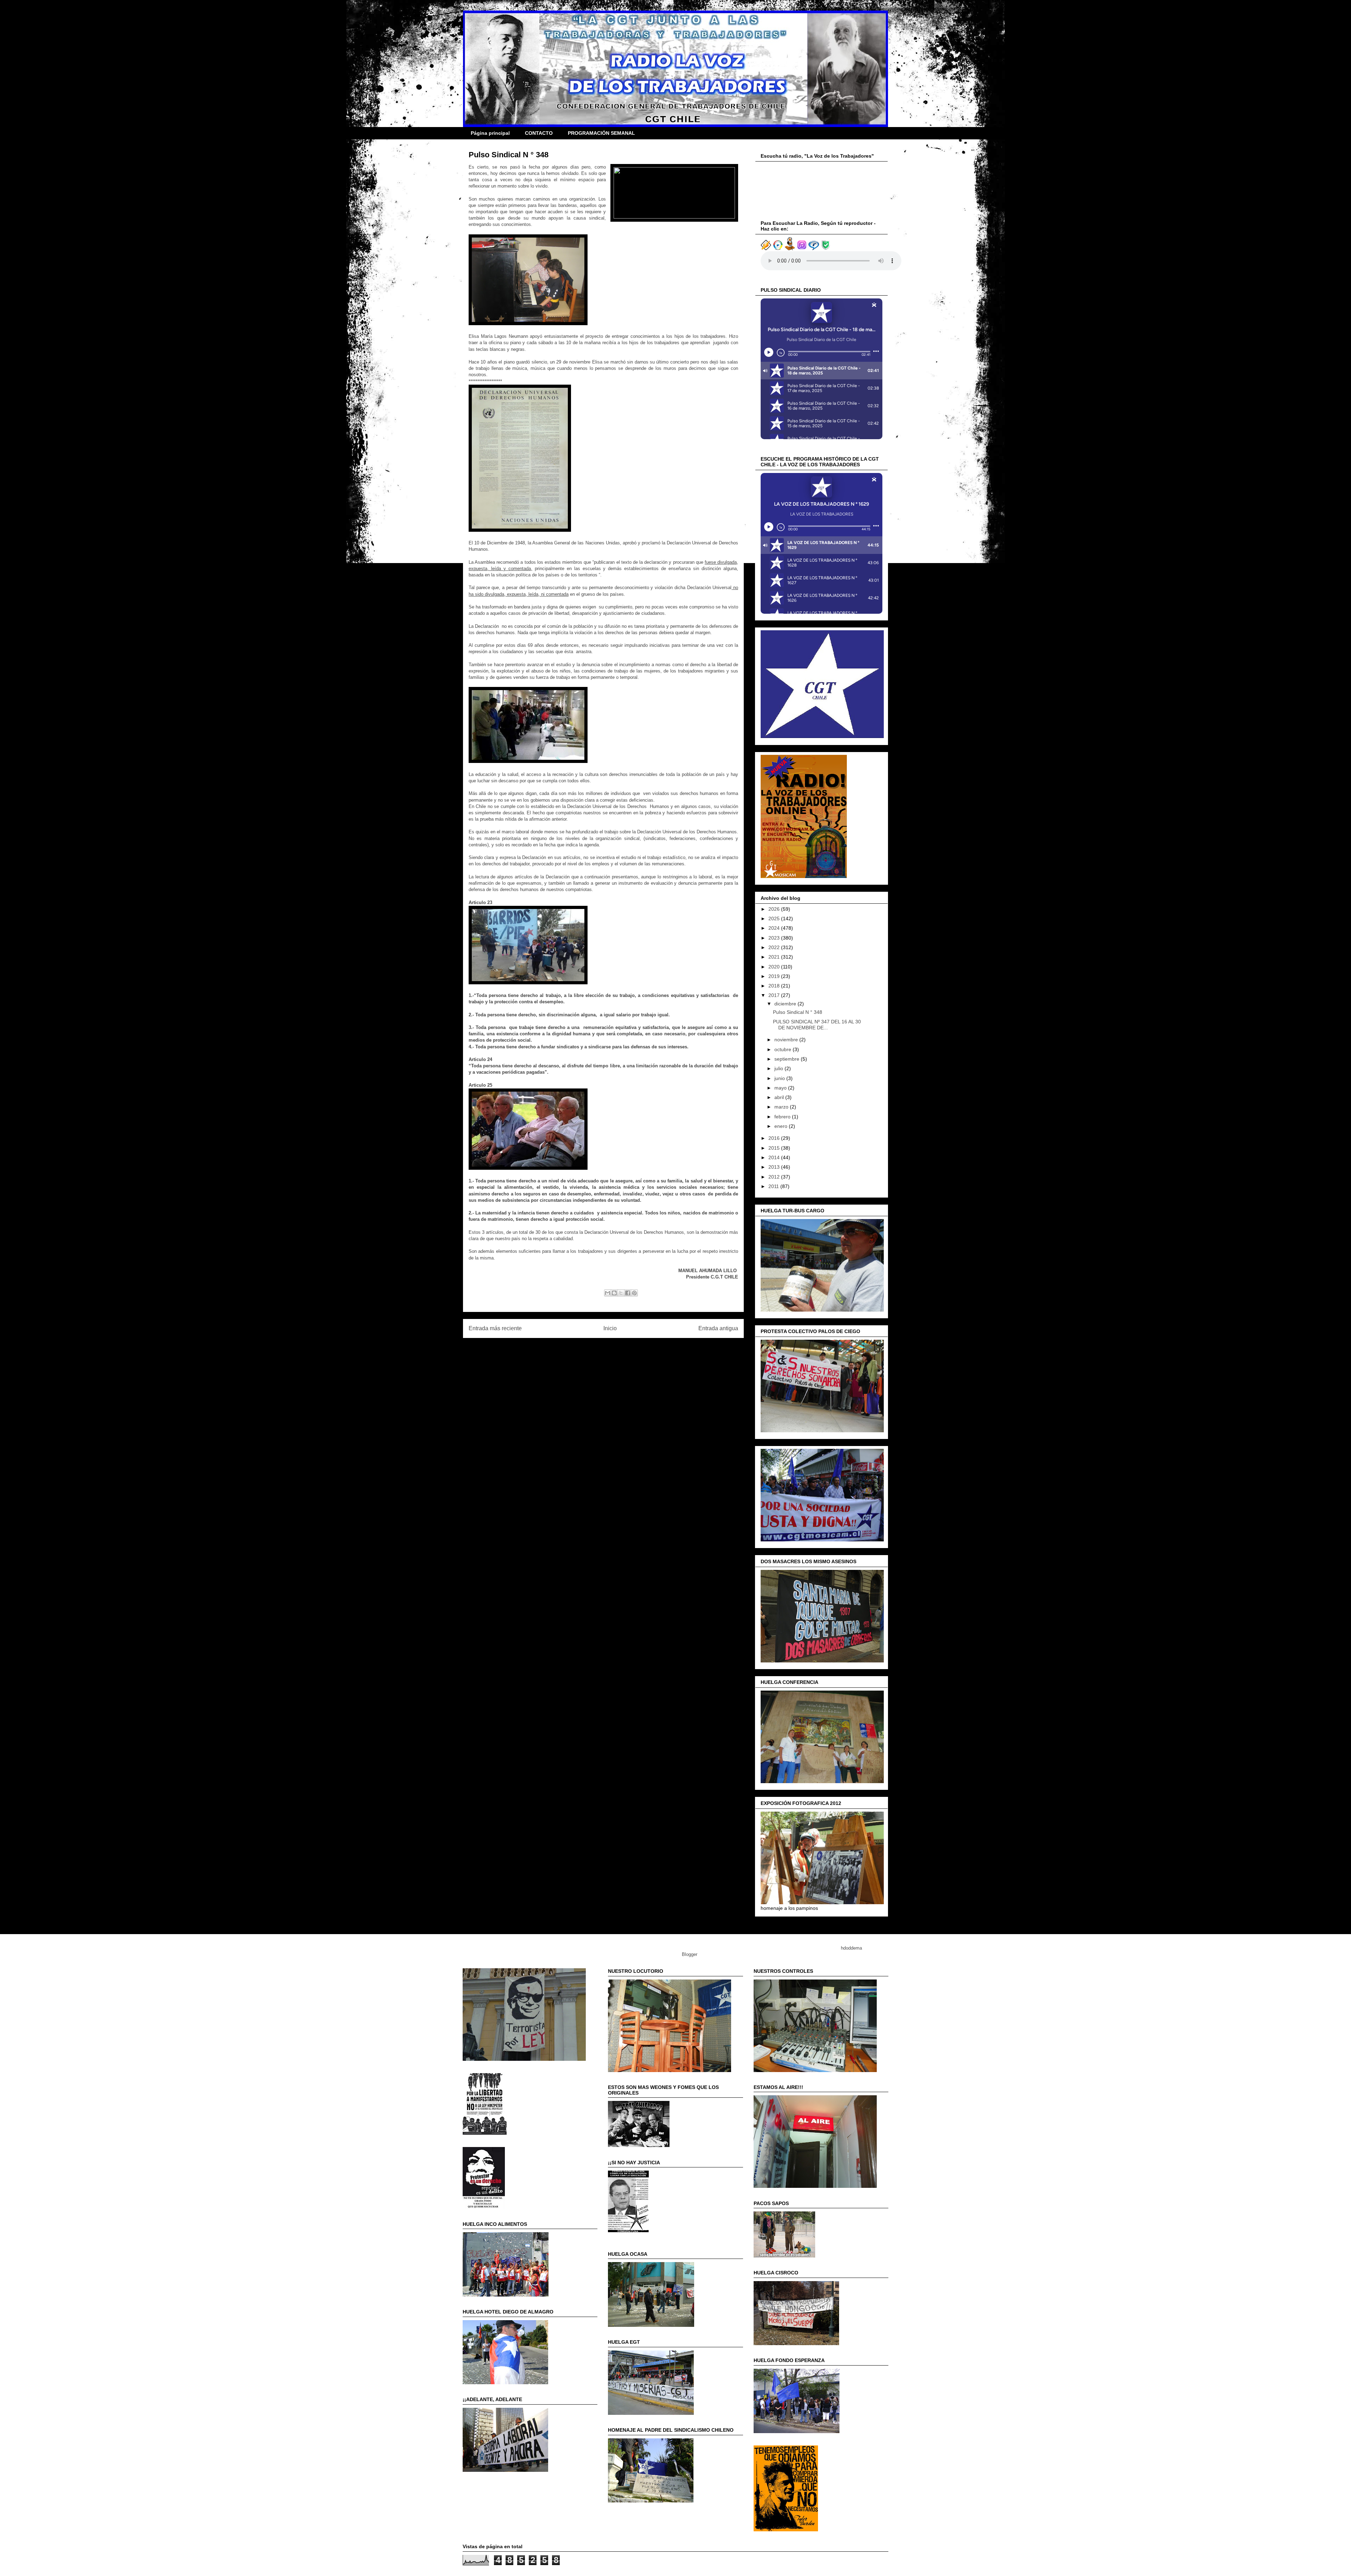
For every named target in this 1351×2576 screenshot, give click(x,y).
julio (779, 1068)
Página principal (490, 133)
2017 (775, 995)
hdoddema (851, 1948)
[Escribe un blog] (614, 1293)
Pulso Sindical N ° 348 (798, 1012)
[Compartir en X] (621, 1293)
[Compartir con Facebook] (628, 1293)
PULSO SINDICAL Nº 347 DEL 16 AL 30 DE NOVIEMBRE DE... (817, 1025)
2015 (775, 1148)
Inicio (610, 1328)
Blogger (689, 1954)
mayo (781, 1088)
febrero (783, 1117)
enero (782, 1126)
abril (780, 1097)
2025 (775, 918)
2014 (775, 1157)
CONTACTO (539, 133)
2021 (775, 957)
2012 (775, 1177)
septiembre (788, 1059)
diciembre (786, 1004)
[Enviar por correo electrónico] (608, 1293)
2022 (775, 947)
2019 (775, 976)
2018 (775, 986)
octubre (784, 1049)
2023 (775, 938)
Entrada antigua (718, 1328)
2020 (775, 967)
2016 (775, 1138)
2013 (775, 1167)
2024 (775, 928)
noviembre (787, 1040)
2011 (774, 1186)
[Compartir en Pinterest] (634, 1293)
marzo (782, 1107)
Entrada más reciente (495, 1328)
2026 (775, 909)
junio (780, 1078)
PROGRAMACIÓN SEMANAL (601, 133)
